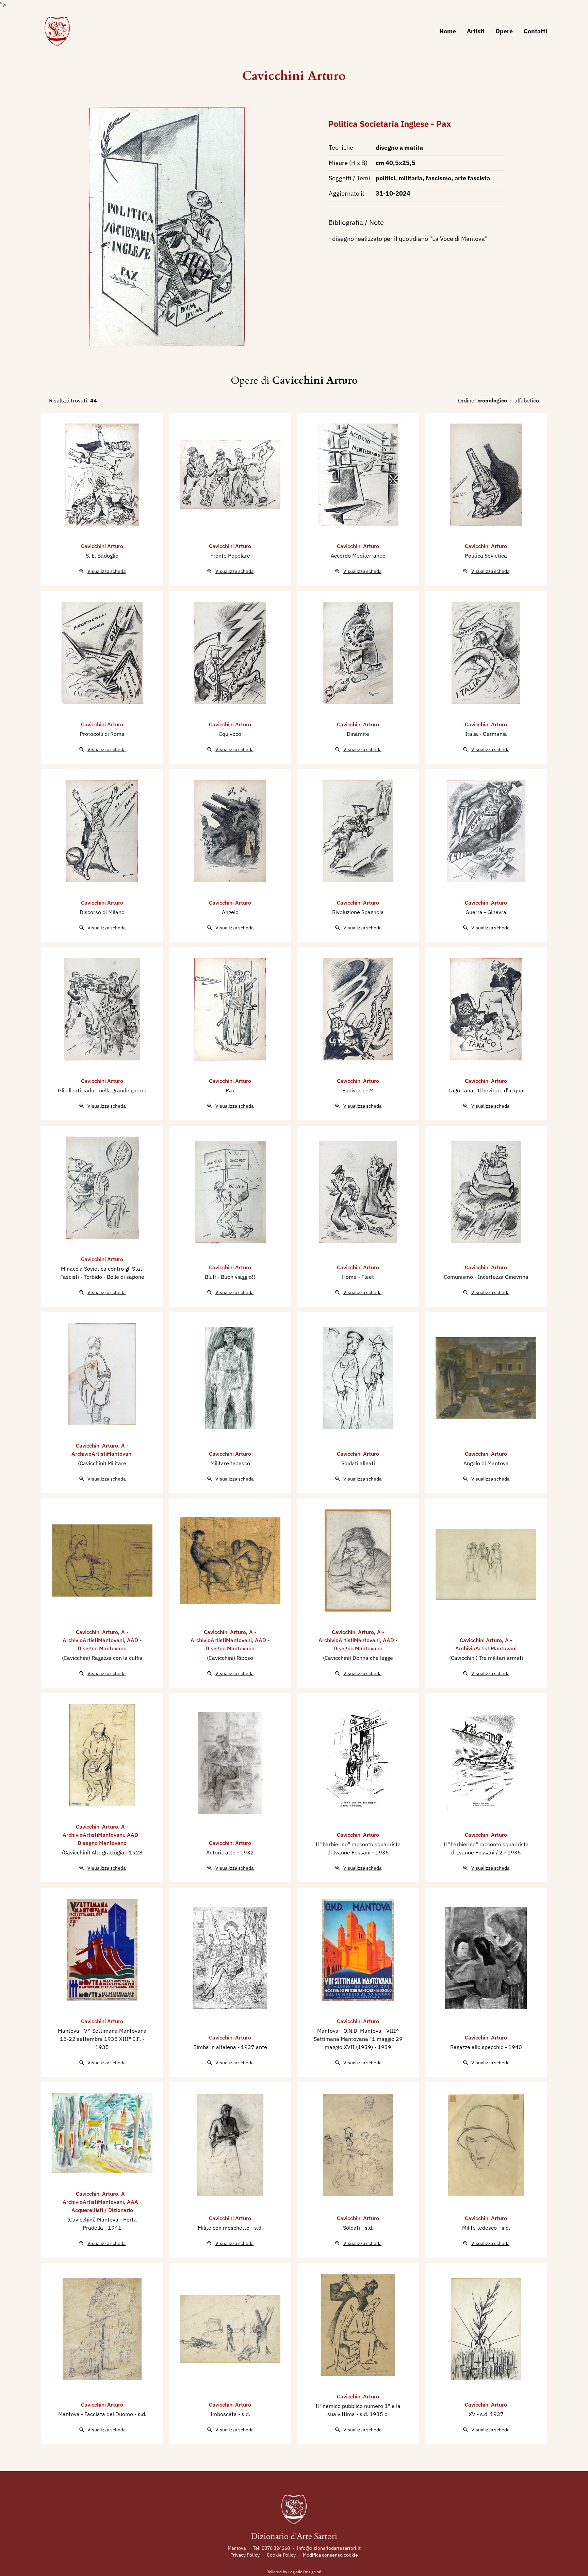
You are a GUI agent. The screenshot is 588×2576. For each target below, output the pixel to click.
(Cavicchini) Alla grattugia (94, 1852)
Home (448, 31)
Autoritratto (222, 1852)
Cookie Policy (281, 2555)
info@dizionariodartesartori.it (329, 2548)
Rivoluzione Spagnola (358, 912)
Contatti (535, 31)
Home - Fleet (358, 1277)
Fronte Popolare (230, 556)
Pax (230, 1090)
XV (473, 2414)
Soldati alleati (358, 1463)
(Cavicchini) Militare (102, 1463)
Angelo (230, 912)
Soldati (352, 2228)
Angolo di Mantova (486, 1463)
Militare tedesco (230, 1463)
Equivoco (230, 734)
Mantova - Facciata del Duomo (96, 2414)
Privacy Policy (245, 2555)
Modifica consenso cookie (330, 2555)
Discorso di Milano (102, 912)
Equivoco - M (358, 1090)
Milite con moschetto (224, 2228)
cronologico (492, 400)
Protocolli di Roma (102, 734)
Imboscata (224, 2414)
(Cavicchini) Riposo (230, 1658)
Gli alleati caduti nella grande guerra (102, 1090)
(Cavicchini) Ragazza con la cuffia (102, 1658)
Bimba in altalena (215, 2047)
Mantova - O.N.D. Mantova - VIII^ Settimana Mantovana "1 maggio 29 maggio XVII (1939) (358, 2039)
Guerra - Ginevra (486, 912)
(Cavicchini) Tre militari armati (486, 1658)
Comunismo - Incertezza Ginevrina (486, 1277)
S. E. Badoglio (102, 556)
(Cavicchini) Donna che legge (358, 1658)
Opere (504, 31)
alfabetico (527, 400)
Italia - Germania (486, 734)
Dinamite (358, 734)
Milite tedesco (480, 2228)
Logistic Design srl (305, 2572)
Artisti (476, 31)
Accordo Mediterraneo (358, 556)
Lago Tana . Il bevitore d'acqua (486, 1090)
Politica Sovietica (486, 556)
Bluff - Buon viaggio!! (230, 1277)
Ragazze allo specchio (478, 2047)
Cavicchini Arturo (294, 76)
